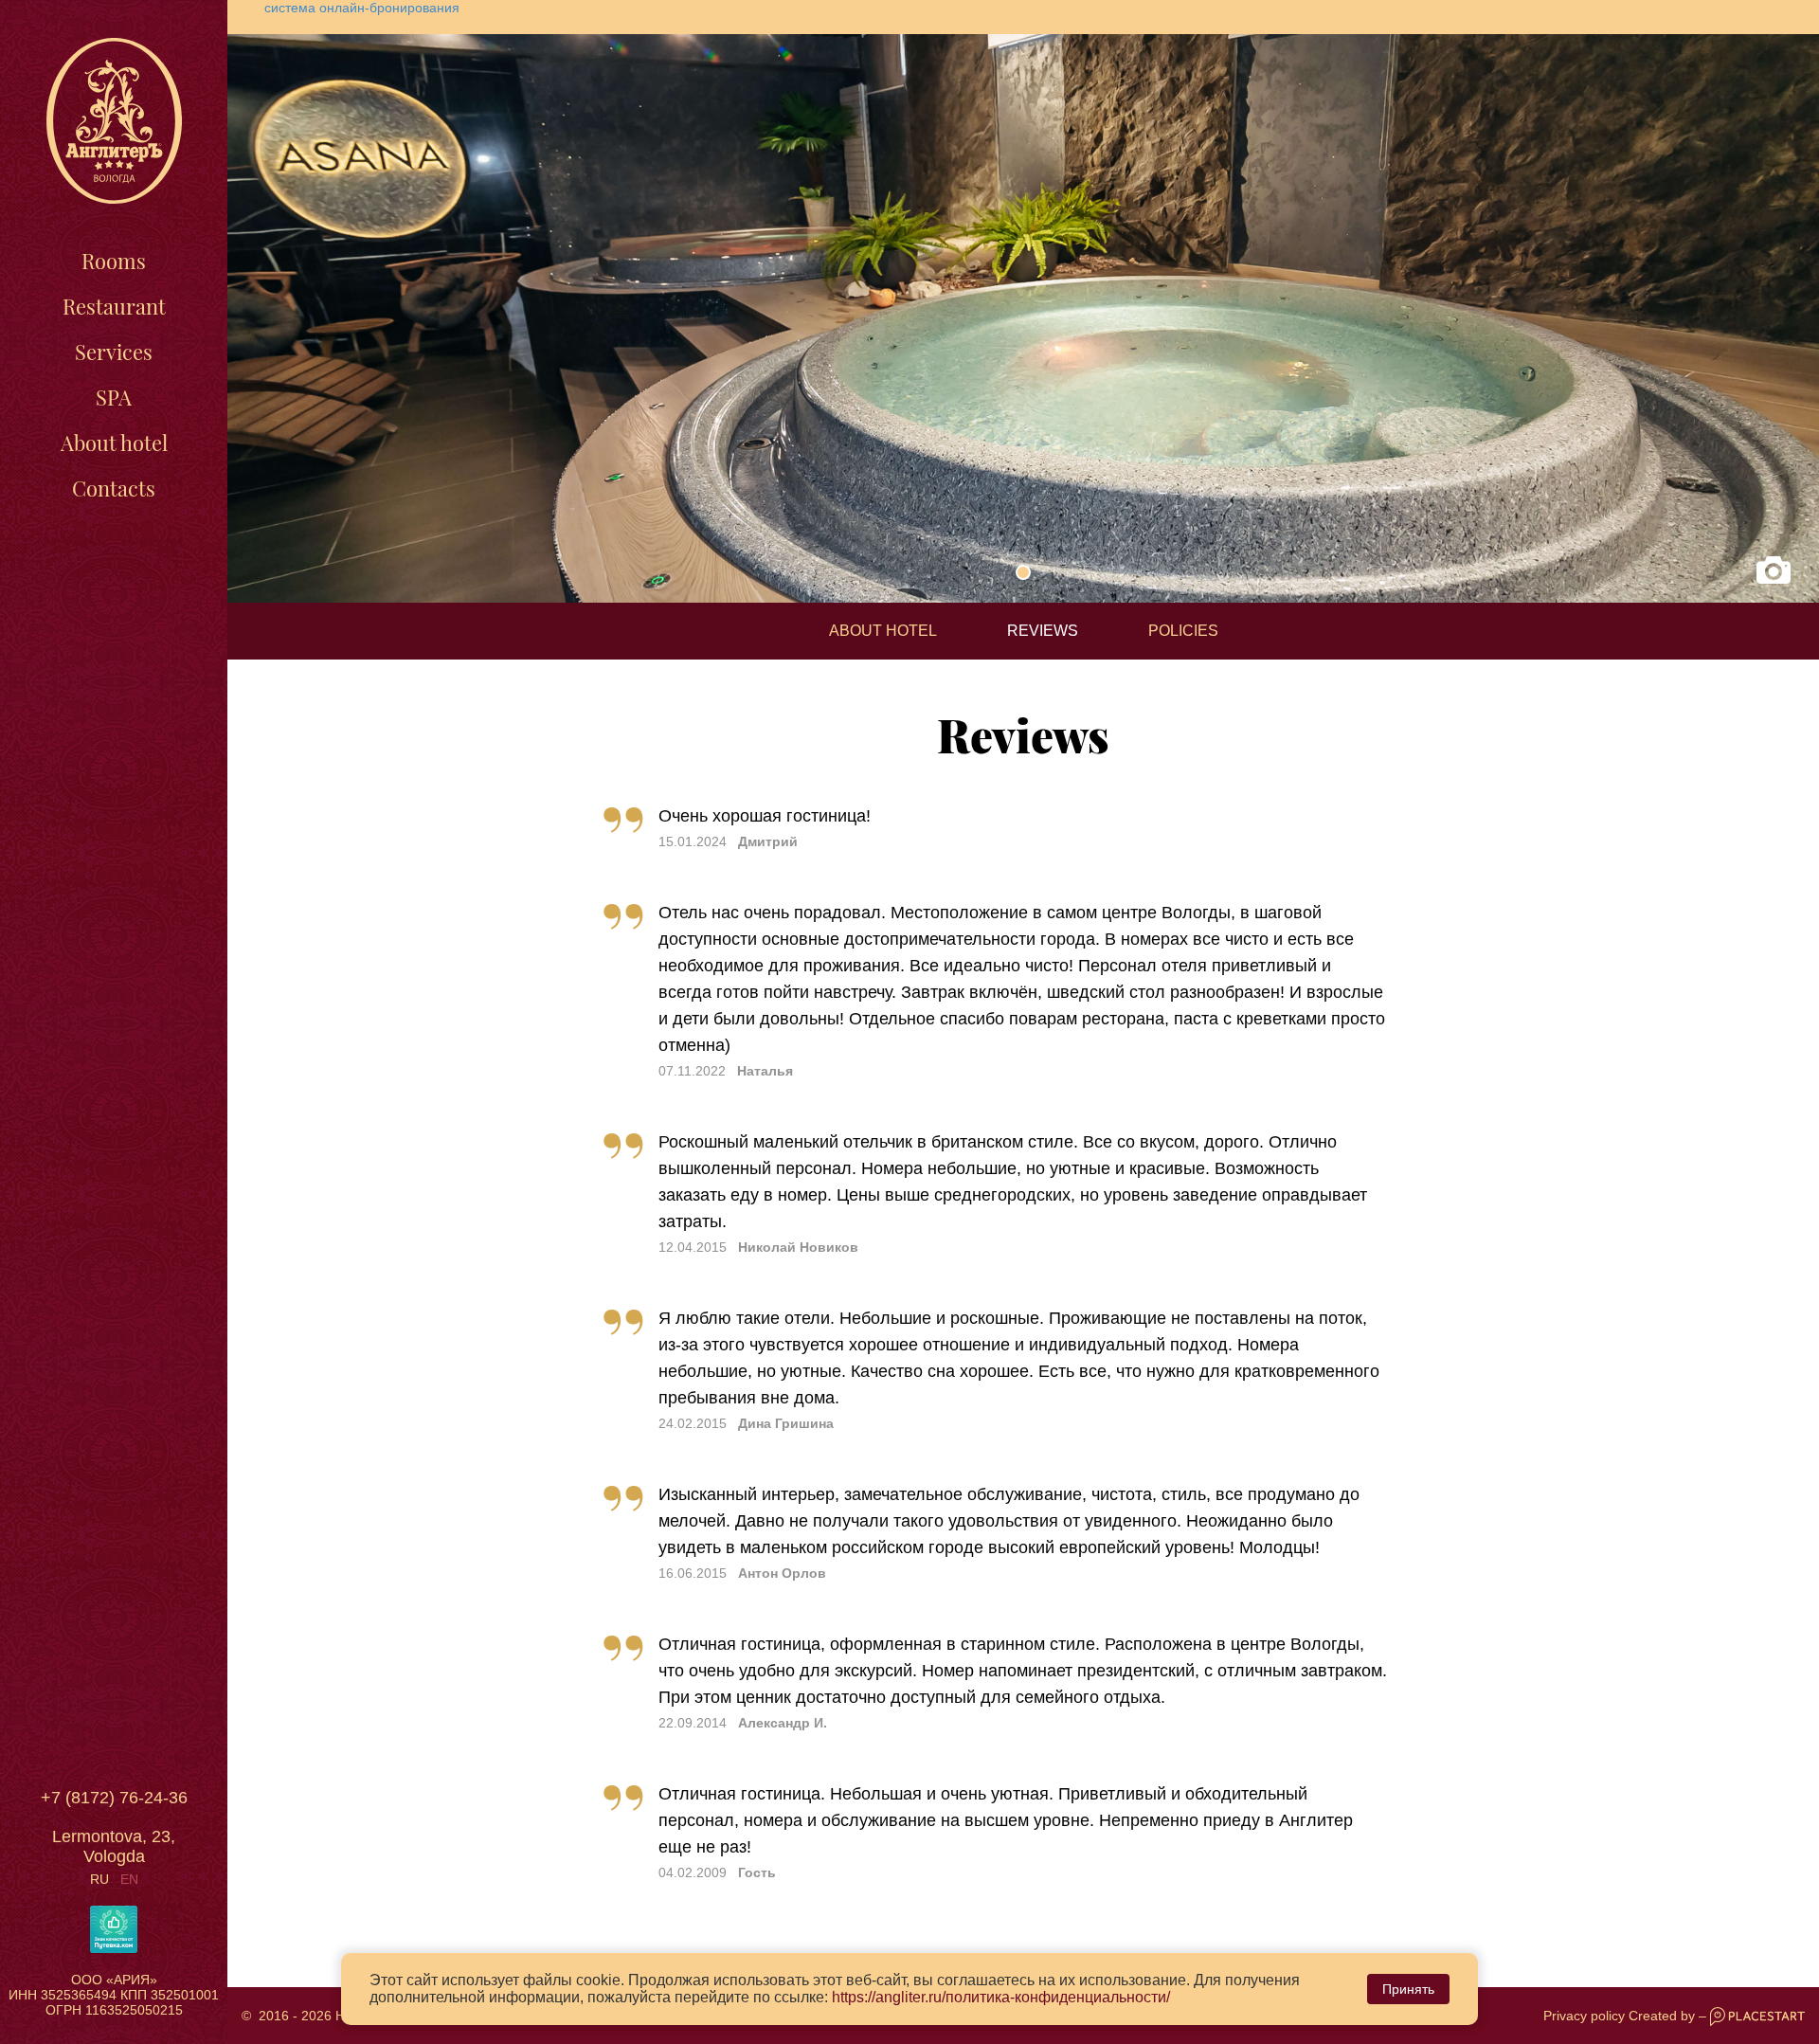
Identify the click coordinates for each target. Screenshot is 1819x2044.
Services (114, 352)
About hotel (114, 443)
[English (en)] (129, 1879)
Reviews (1043, 631)
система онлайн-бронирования (362, 8)
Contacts (114, 488)
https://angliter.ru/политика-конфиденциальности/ (1001, 1997)
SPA (114, 397)
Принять (1408, 1989)
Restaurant (114, 306)
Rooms (114, 261)
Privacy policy (1584, 2016)
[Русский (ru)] (99, 1879)
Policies (1183, 631)
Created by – (1669, 2016)
